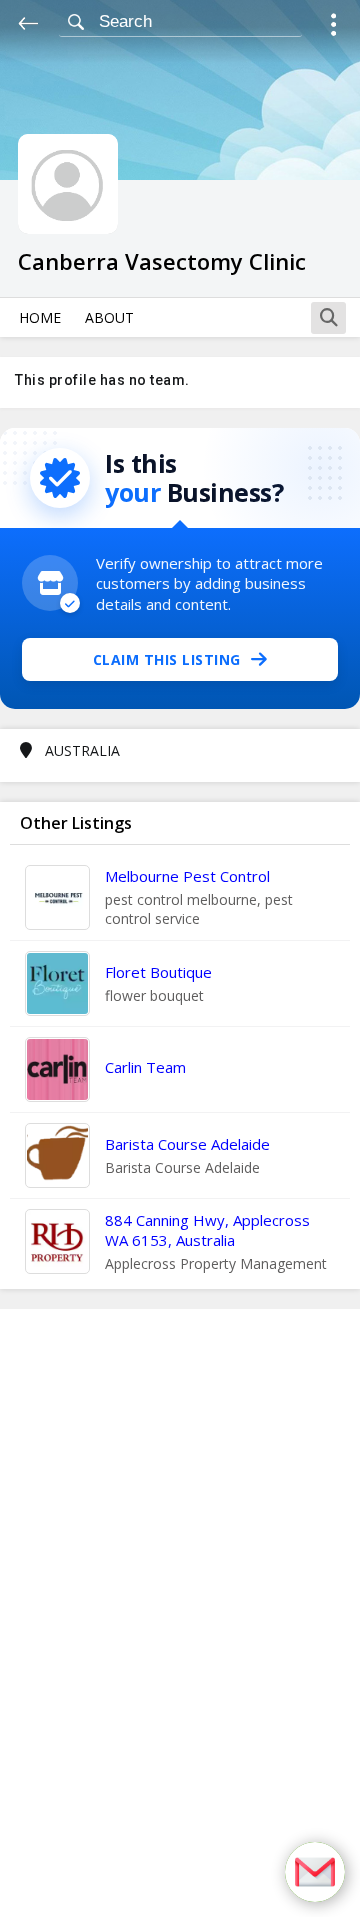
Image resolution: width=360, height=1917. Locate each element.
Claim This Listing (167, 659)
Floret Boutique (158, 972)
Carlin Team (145, 1067)
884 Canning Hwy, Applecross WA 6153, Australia (207, 1230)
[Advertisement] (180, 1613)
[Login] (333, 27)
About (109, 317)
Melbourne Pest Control (187, 876)
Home (40, 317)
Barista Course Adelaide (187, 1144)
